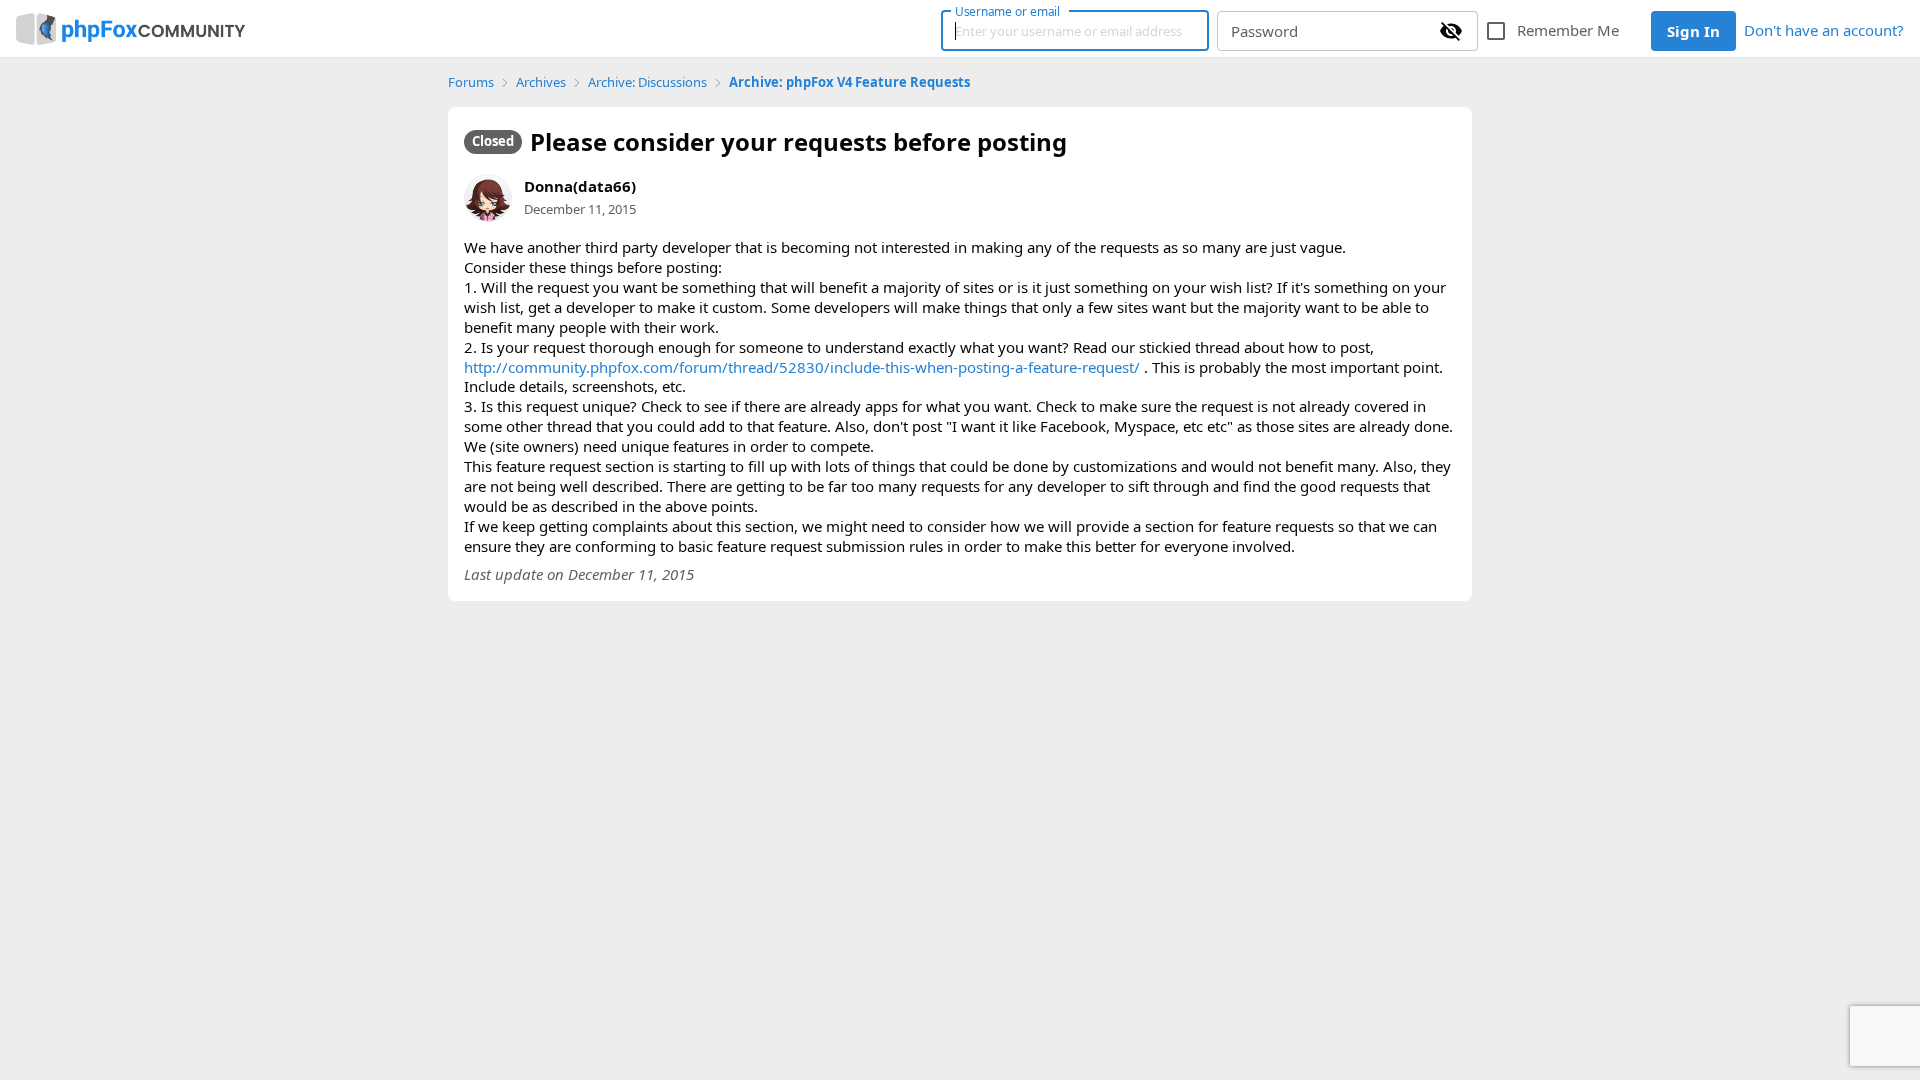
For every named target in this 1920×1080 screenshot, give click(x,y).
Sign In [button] (1693, 31)
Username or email (1008, 11)
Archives (541, 82)
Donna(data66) (580, 186)
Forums (471, 82)
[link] (130, 29)
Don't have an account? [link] (1824, 30)
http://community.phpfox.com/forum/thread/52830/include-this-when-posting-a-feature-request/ (802, 367)
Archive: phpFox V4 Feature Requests (849, 82)
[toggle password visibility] (1451, 31)
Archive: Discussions (647, 82)
